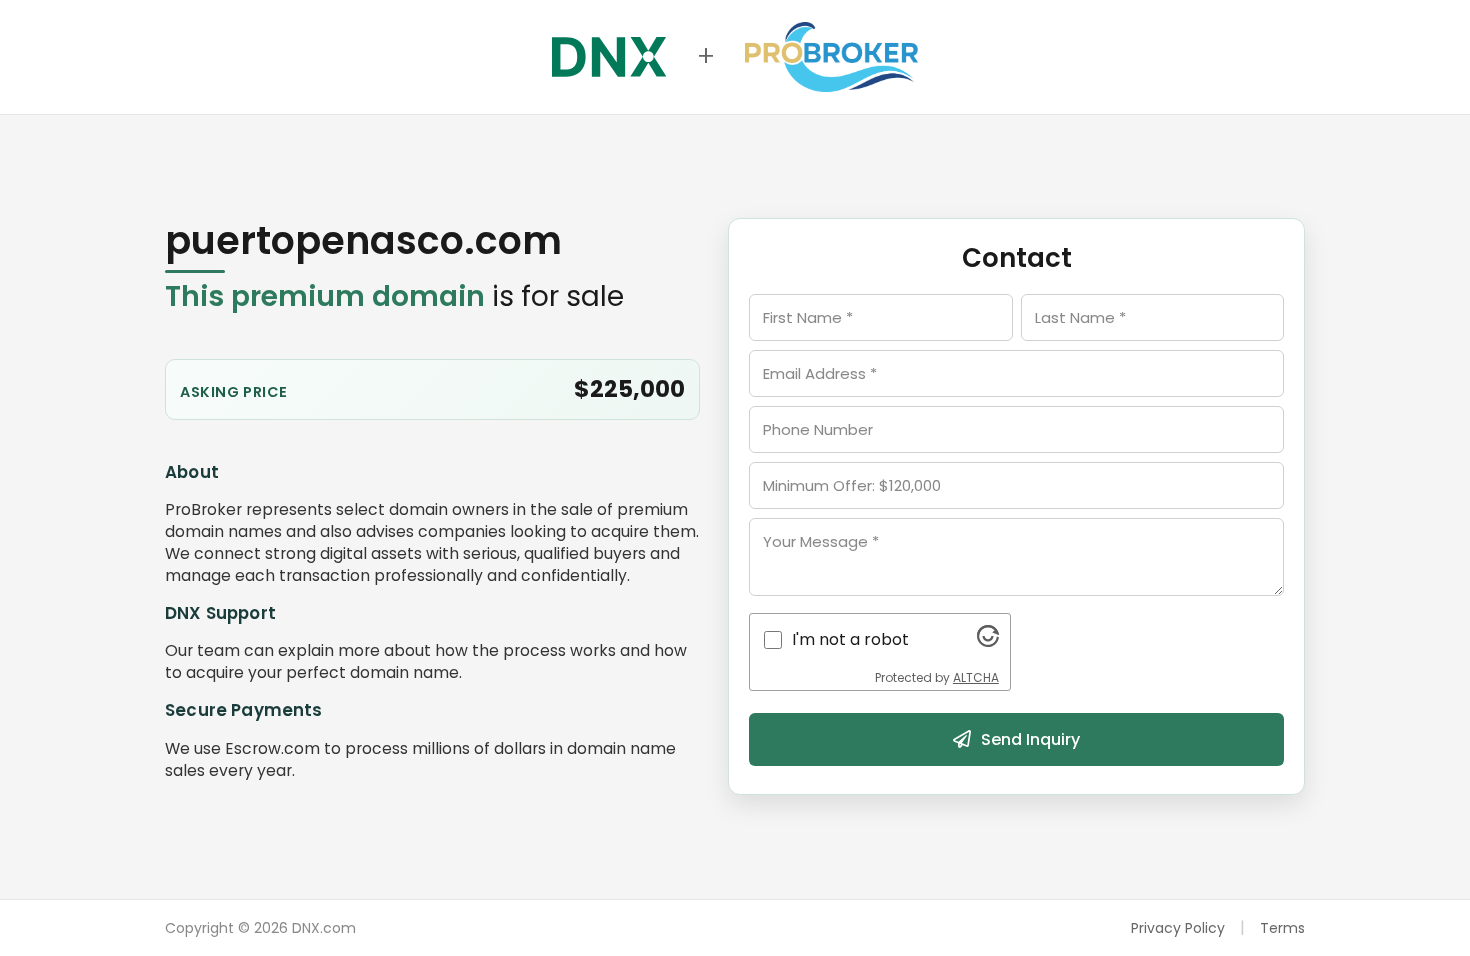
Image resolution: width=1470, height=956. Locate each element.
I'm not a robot (850, 639)
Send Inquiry (1030, 739)
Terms (1282, 928)
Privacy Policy (1178, 928)
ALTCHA (976, 677)
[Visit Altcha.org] (988, 641)
